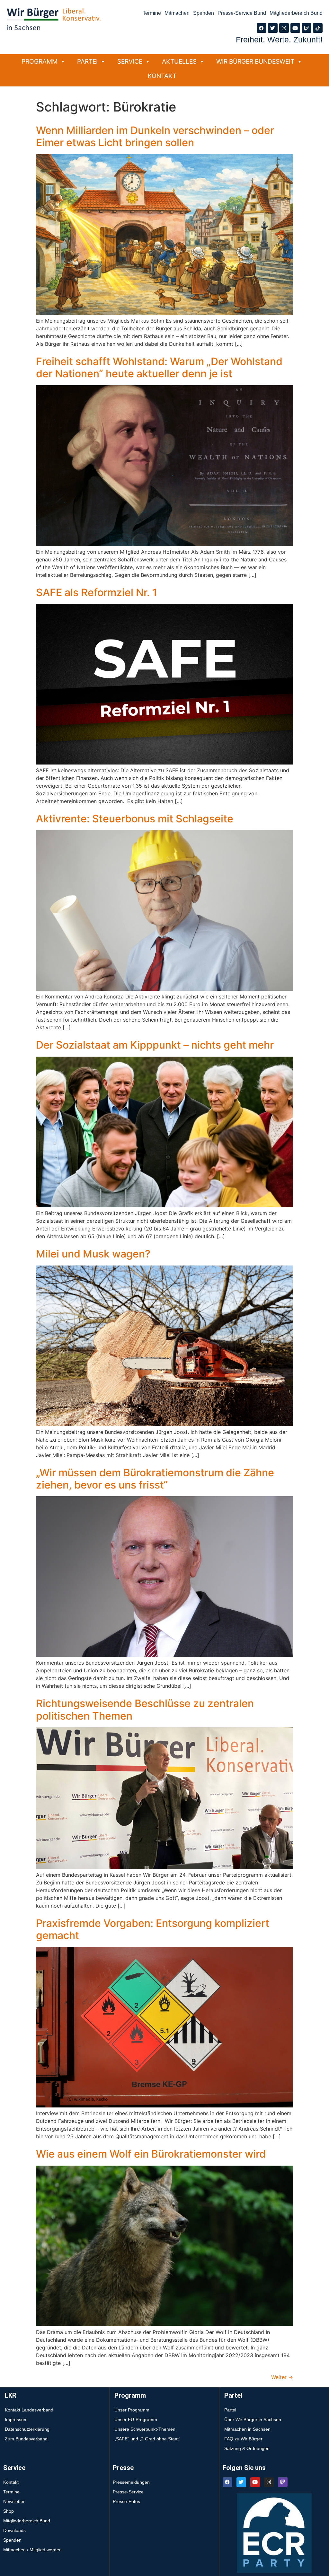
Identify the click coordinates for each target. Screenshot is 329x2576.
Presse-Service (128, 2492)
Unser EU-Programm (136, 2419)
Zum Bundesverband (26, 2439)
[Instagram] (284, 28)
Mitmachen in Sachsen (247, 2429)
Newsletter (14, 2501)
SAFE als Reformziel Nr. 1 (97, 592)
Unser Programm (132, 2410)
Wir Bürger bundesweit (255, 61)
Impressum (16, 2419)
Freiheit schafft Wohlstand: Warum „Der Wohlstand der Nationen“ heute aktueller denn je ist (159, 367)
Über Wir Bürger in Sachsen (253, 2419)
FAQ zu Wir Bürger (243, 2439)
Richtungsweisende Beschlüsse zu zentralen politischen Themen (145, 1709)
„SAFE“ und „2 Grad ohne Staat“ (147, 2439)
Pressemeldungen (131, 2482)
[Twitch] (307, 28)
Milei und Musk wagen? (93, 1254)
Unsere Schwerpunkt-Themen (145, 2429)
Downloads (14, 2530)
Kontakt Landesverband (29, 2410)
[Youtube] (295, 28)
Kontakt (162, 76)
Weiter (282, 2377)
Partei (87, 61)
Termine (152, 13)
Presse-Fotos (126, 2501)
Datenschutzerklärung (27, 2429)
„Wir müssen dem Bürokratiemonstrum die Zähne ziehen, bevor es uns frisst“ (155, 1479)
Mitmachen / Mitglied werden (32, 2550)
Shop (9, 2511)
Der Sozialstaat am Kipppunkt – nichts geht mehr (155, 1045)
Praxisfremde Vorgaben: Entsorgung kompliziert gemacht (153, 1929)
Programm (40, 61)
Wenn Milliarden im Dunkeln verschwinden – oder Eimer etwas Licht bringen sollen (155, 136)
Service (130, 61)
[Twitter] (273, 28)
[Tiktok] (318, 28)
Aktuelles (179, 61)
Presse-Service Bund (242, 13)
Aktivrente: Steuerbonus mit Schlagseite (135, 819)
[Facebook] (262, 28)
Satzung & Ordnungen (247, 2448)
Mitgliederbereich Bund (296, 13)
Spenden (204, 13)
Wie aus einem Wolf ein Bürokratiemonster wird (151, 2154)
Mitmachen (177, 13)
